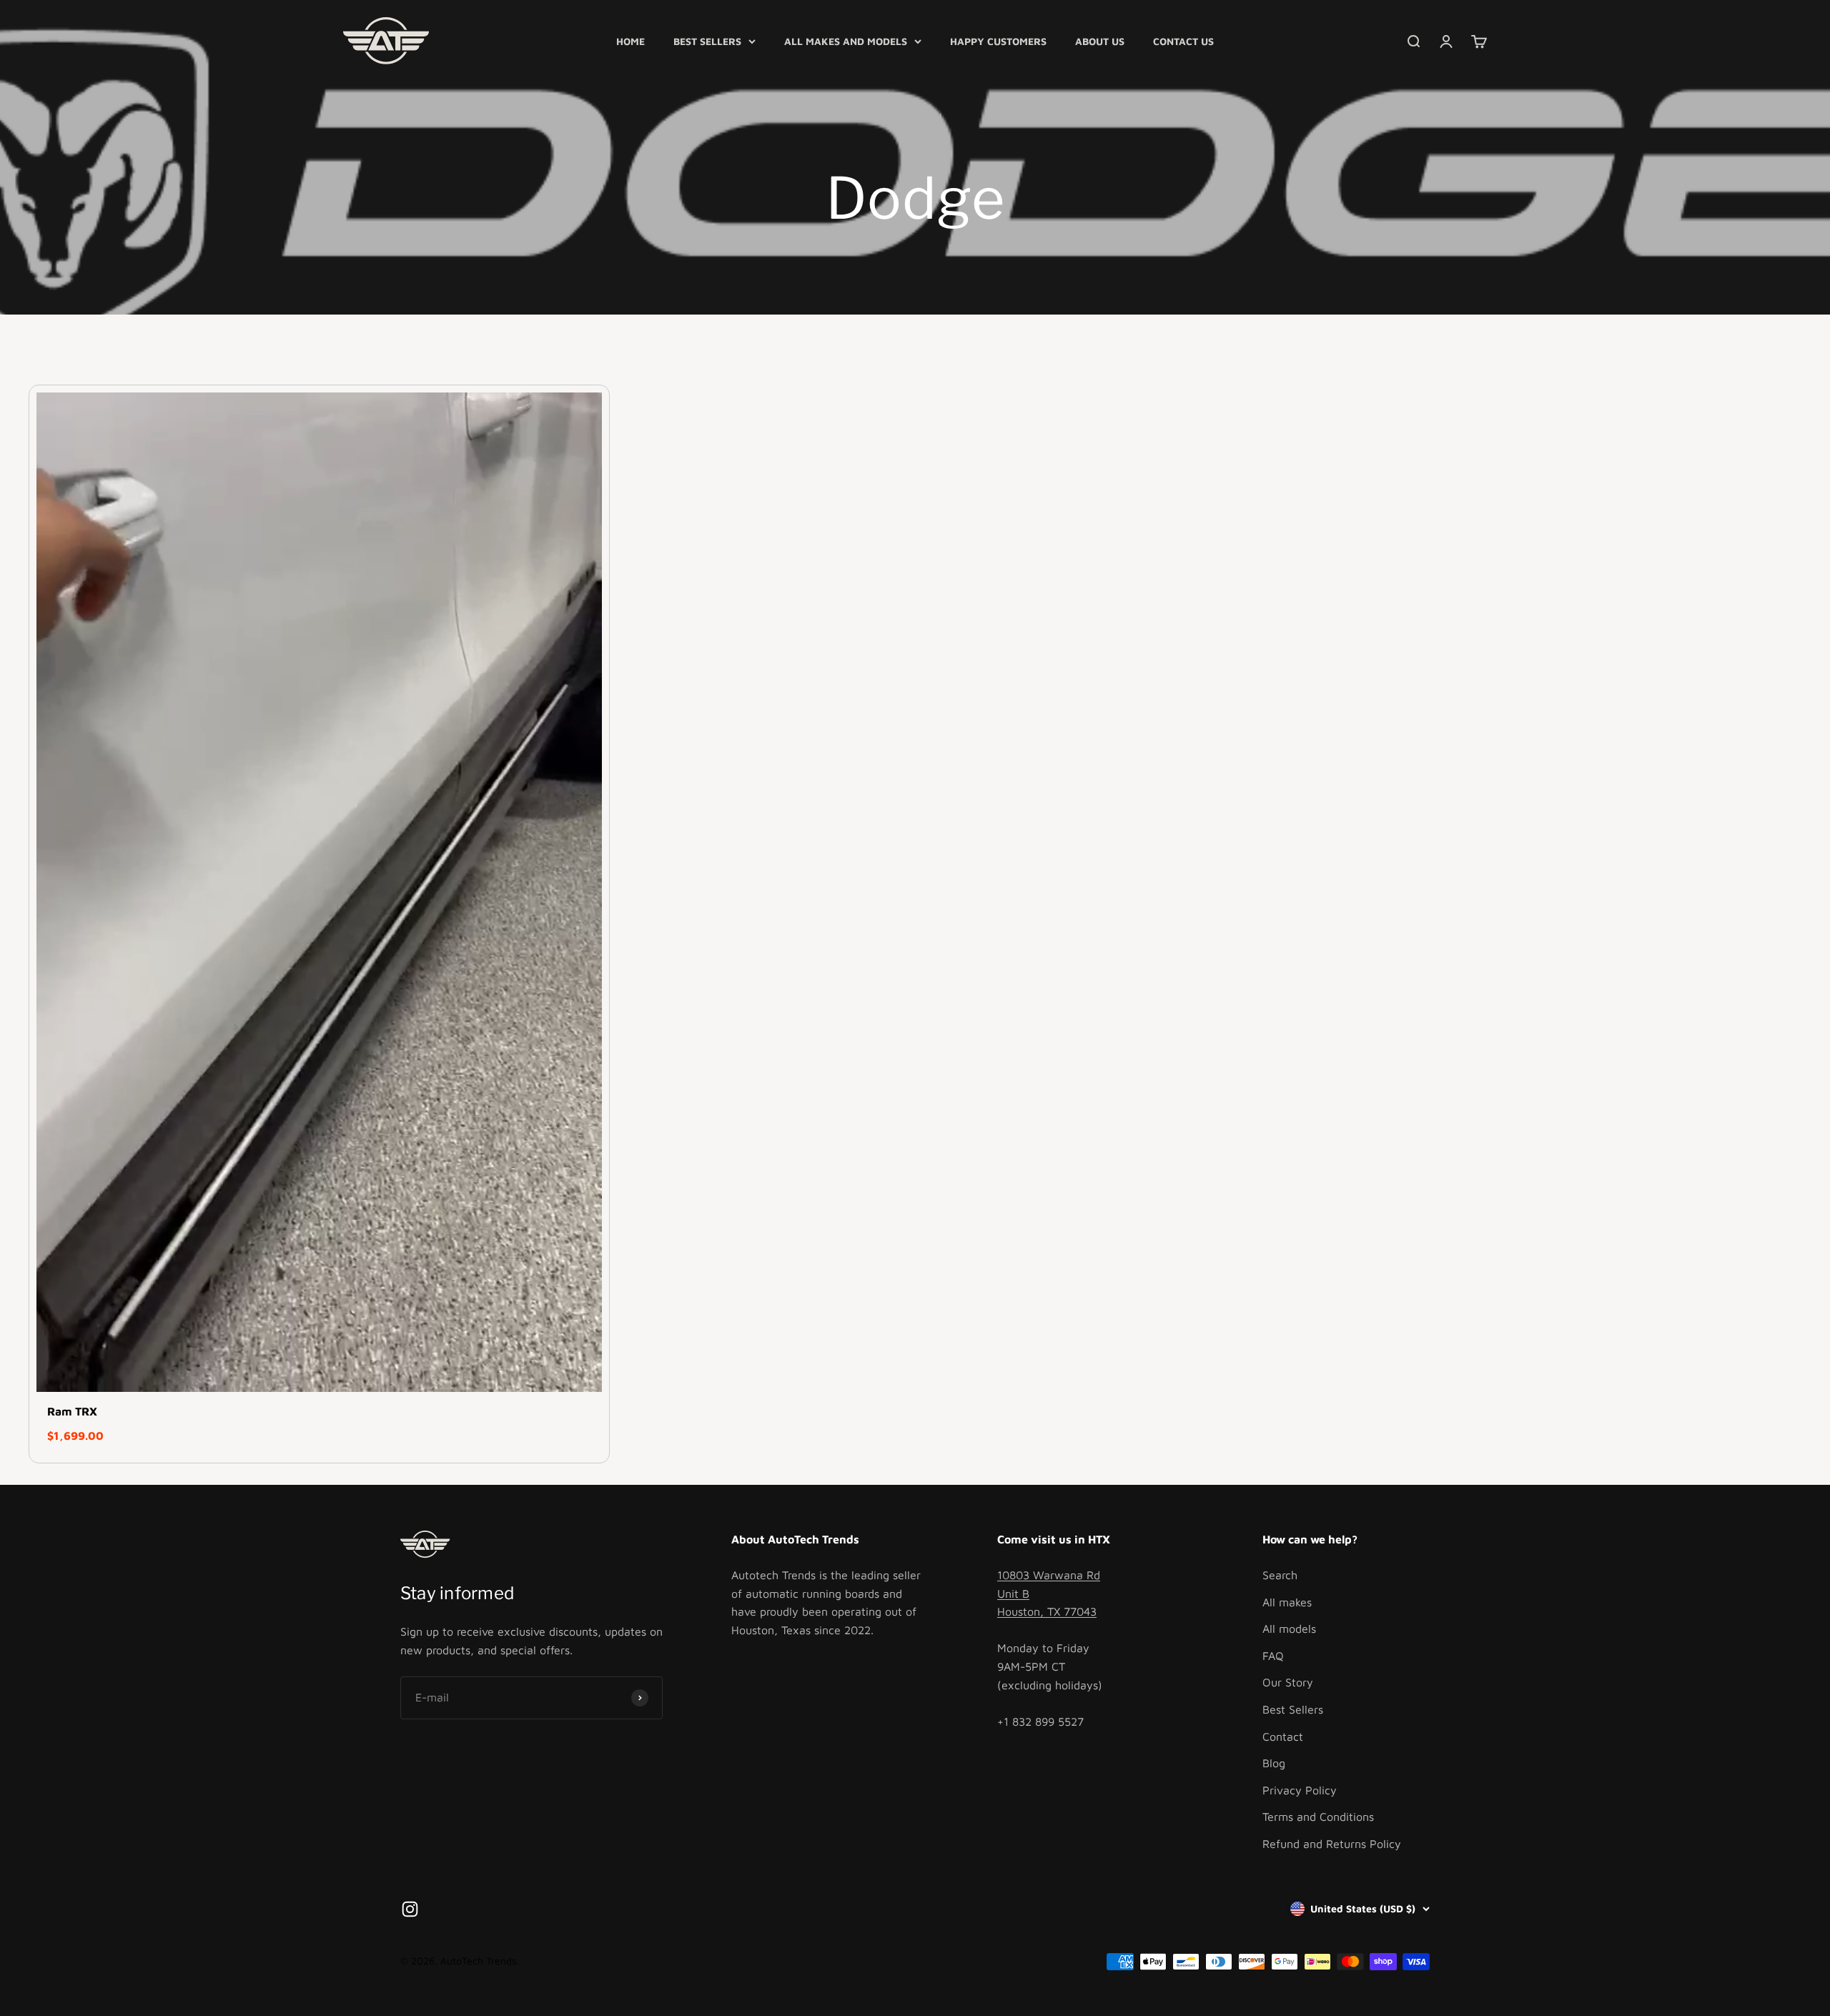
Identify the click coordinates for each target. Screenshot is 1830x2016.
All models (1289, 1629)
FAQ (1273, 1656)
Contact (1283, 1736)
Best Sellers (707, 41)
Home (630, 41)
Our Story (1288, 1682)
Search (1280, 1575)
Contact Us (1183, 41)
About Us (1100, 41)
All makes (1287, 1602)
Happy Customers (998, 41)
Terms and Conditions (1318, 1817)
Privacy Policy (1300, 1790)
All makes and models (846, 41)
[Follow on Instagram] (410, 1909)
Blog (1274, 1763)
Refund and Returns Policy (1332, 1844)
